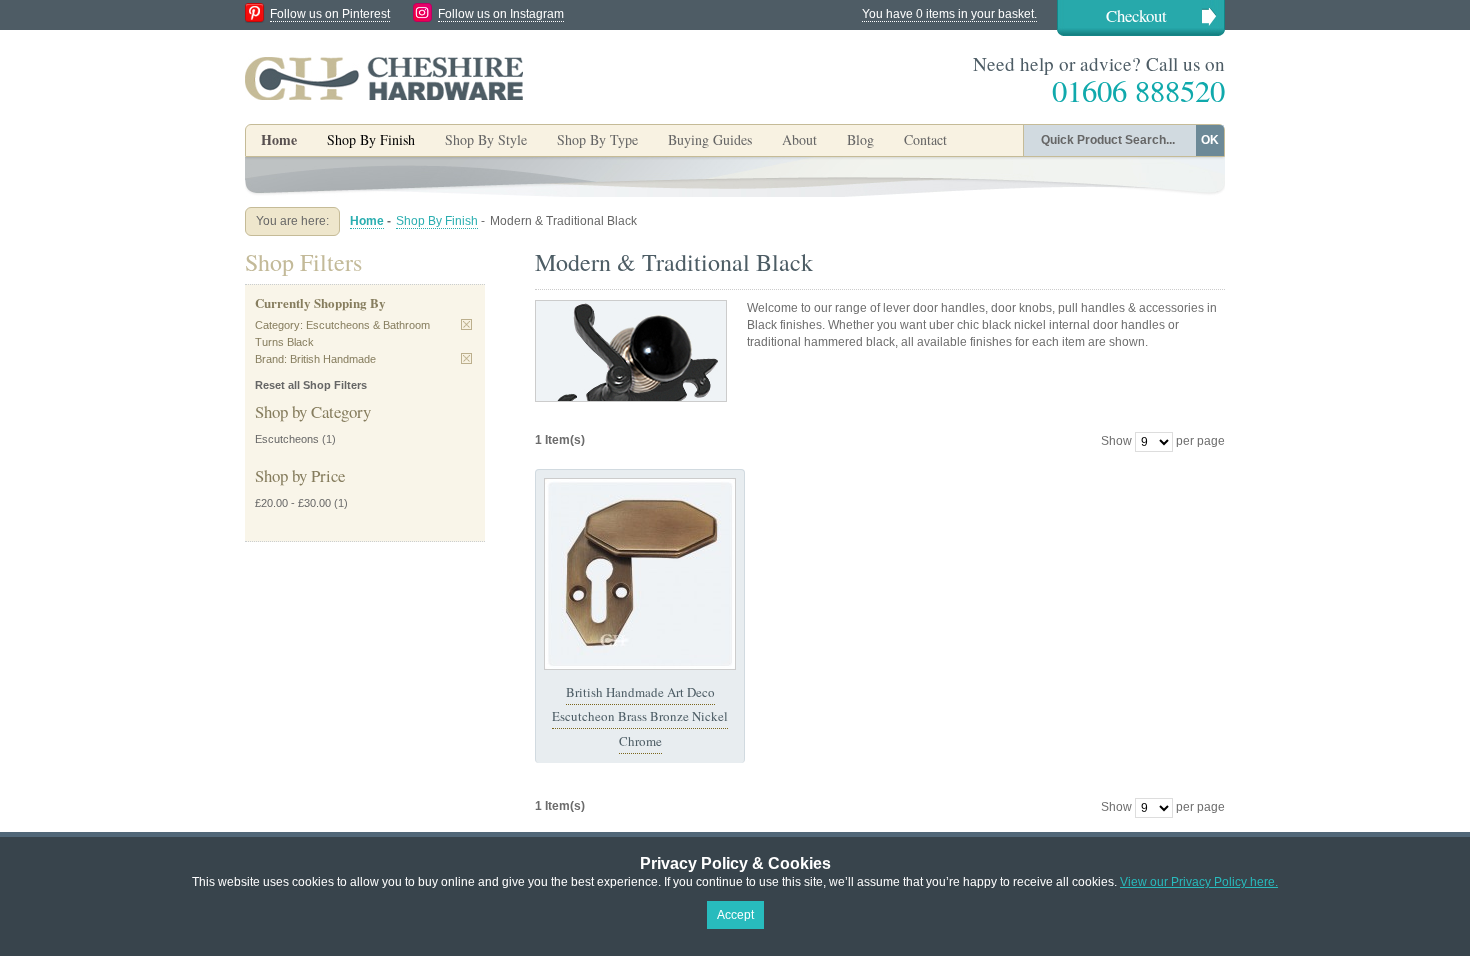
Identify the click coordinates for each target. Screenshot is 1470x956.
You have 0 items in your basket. (949, 14)
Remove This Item (466, 324)
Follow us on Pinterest (330, 14)
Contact (925, 139)
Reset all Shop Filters (311, 385)
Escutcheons (287, 439)
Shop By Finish (437, 221)
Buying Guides (710, 139)
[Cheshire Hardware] (384, 78)
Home (279, 139)
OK (1210, 140)
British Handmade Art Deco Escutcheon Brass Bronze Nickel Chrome (640, 716)
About (799, 139)
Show (1116, 441)
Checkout (1136, 15)
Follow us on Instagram (501, 14)
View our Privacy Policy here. (1199, 882)
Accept (735, 915)
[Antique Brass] (640, 574)
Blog (860, 139)
